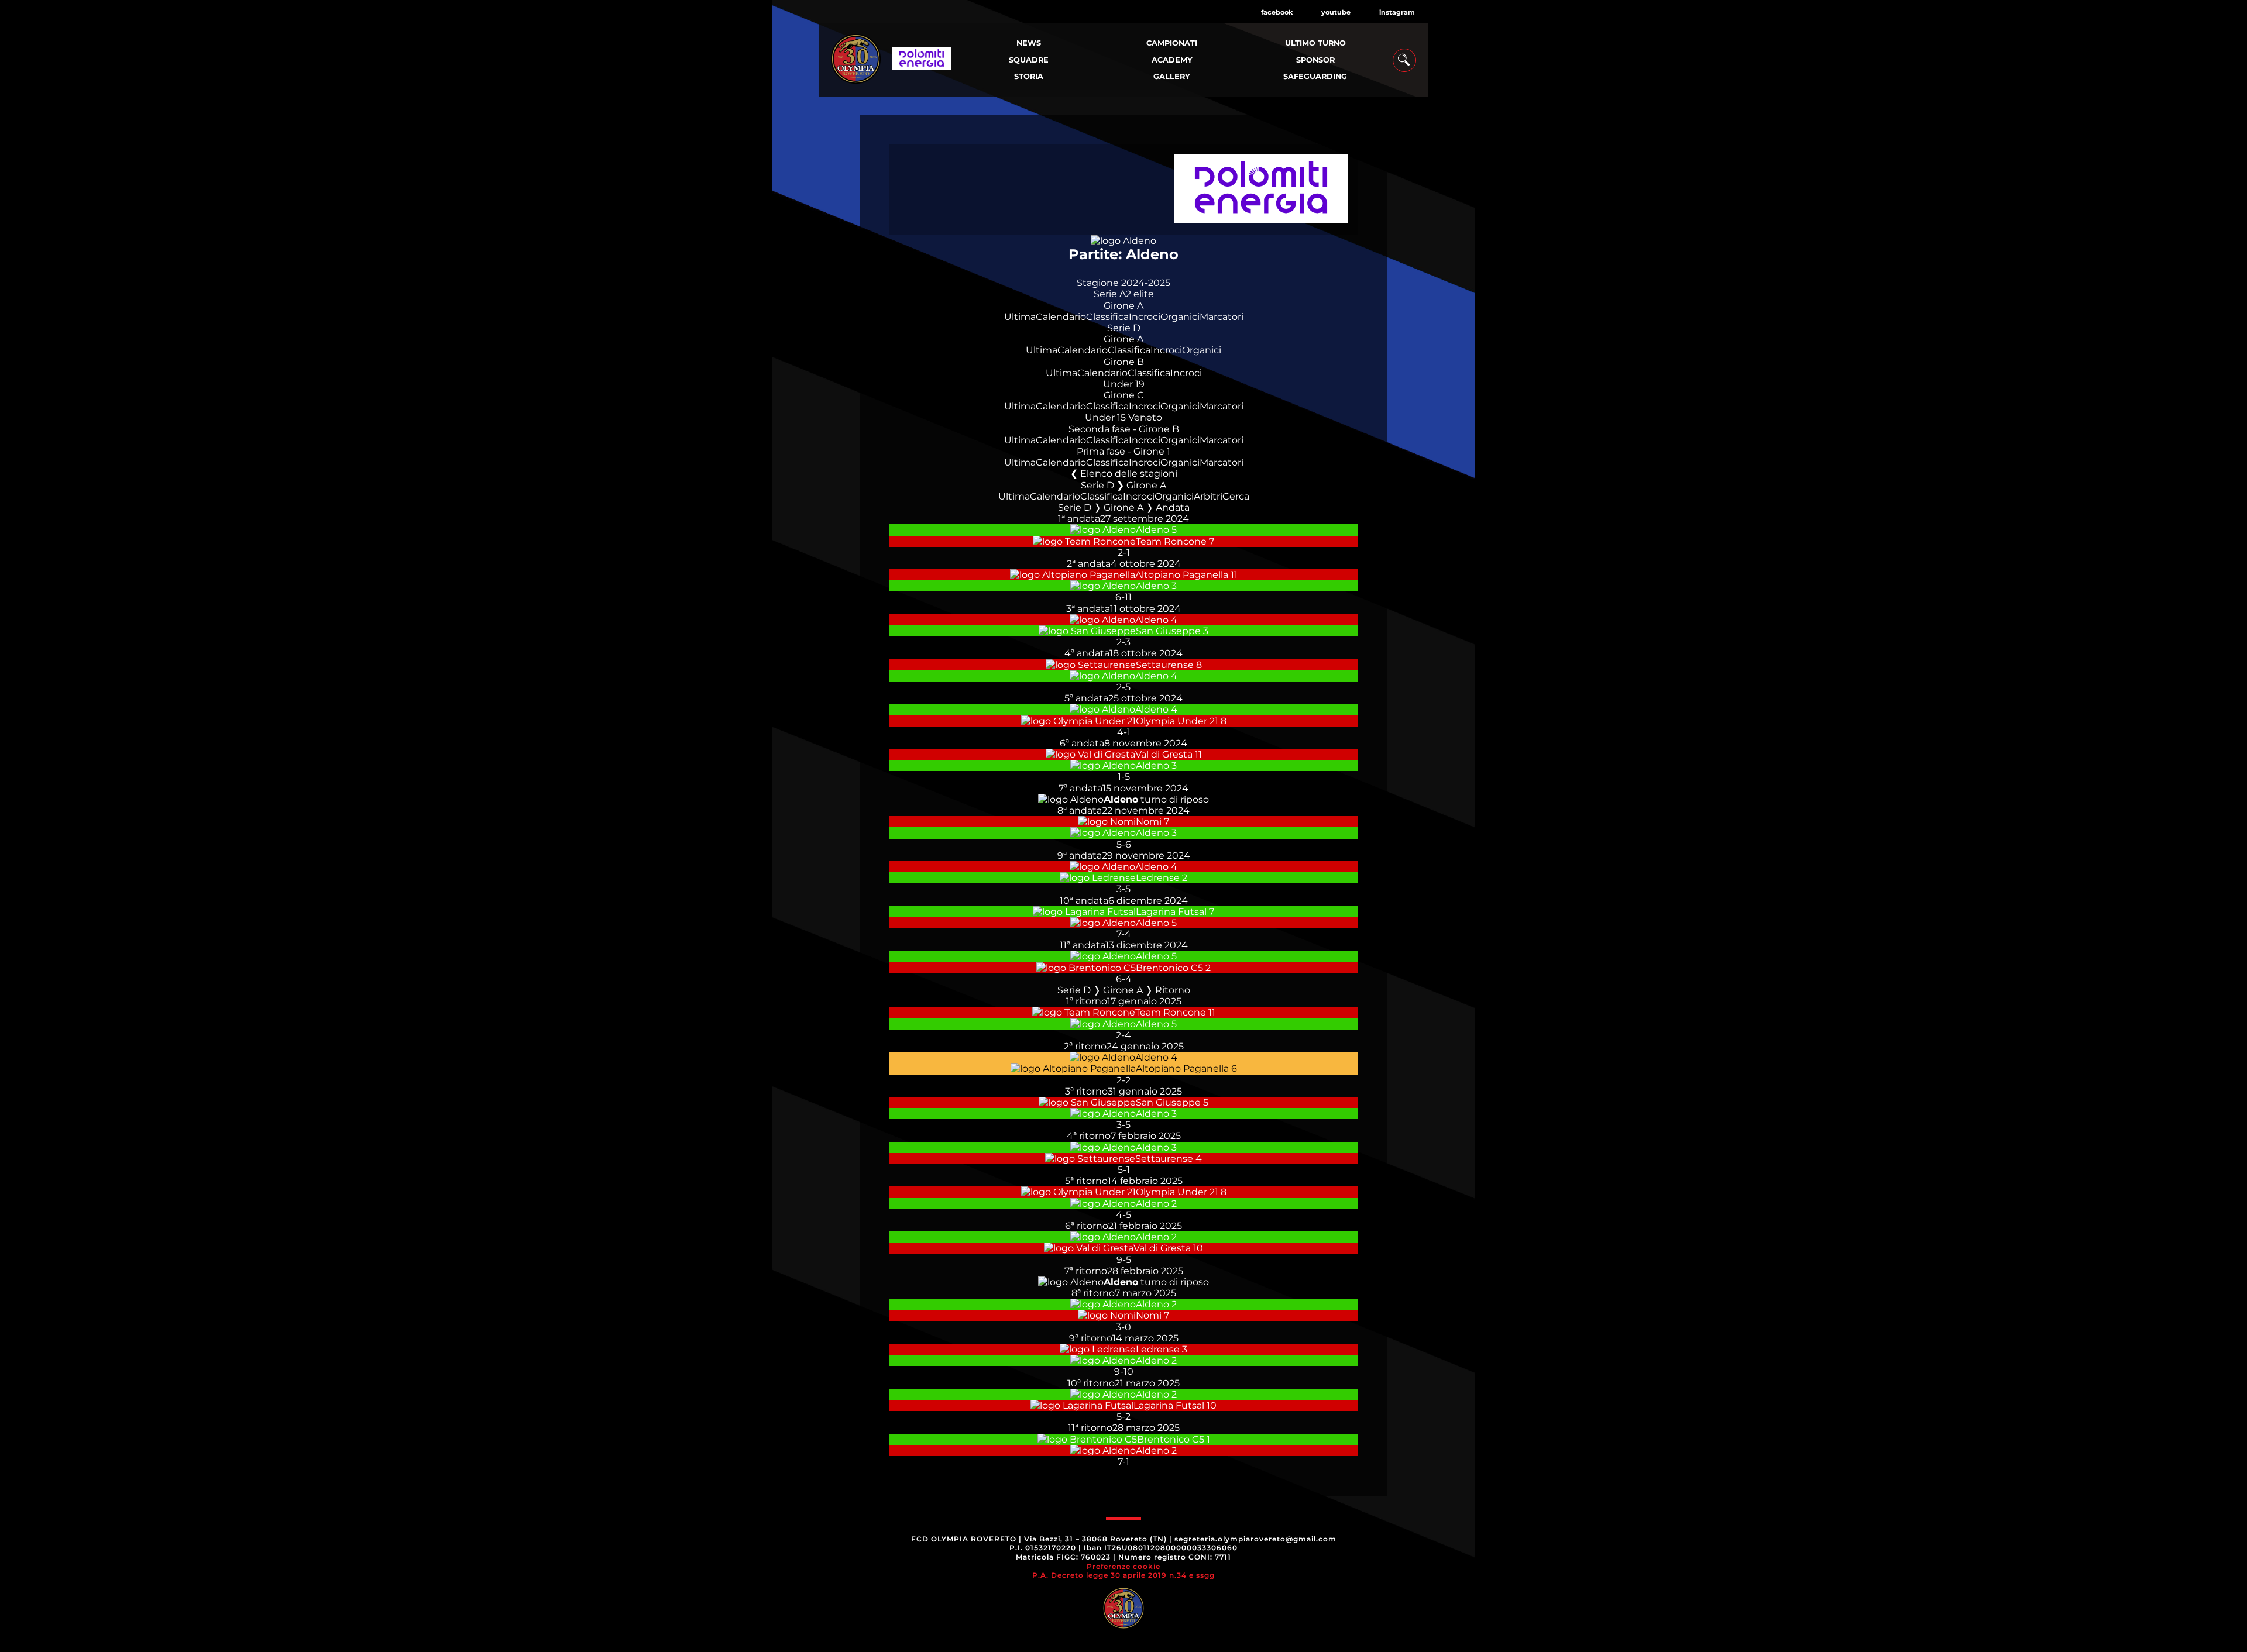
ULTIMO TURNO (1315, 43)
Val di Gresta (1164, 754)
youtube (1336, 12)
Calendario (1061, 317)
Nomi (1149, 822)
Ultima (1020, 317)
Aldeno (1152, 530)
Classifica (1107, 317)
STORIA (1029, 76)
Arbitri (1208, 496)
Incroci (1145, 317)
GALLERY (1172, 76)
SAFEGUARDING (1315, 76)
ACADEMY (1172, 60)
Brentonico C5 (1169, 968)
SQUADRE (1029, 60)
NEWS (1029, 43)
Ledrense (1158, 878)
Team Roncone (1171, 541)
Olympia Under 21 (1177, 721)
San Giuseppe (1168, 631)
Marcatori (1222, 317)
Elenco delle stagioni (1129, 474)
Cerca (1236, 496)
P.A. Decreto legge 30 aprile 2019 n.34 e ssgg (1123, 1575)
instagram (1397, 12)
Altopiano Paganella (1182, 575)
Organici (1180, 317)
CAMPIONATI (1172, 43)
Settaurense (1165, 665)
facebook (1277, 12)
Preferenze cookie (1123, 1566)
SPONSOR (1315, 60)
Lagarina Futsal (1171, 912)
